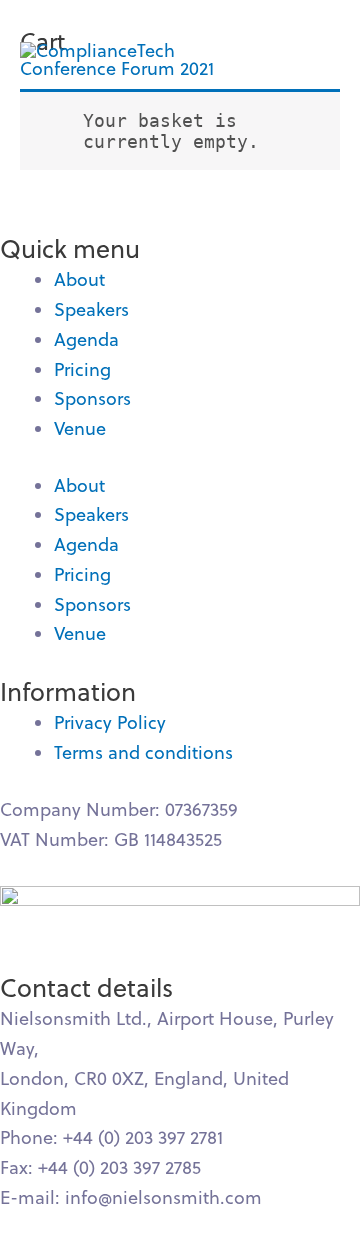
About (79, 279)
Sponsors (92, 398)
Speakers (91, 309)
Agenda (86, 339)
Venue (80, 428)
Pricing (82, 369)
